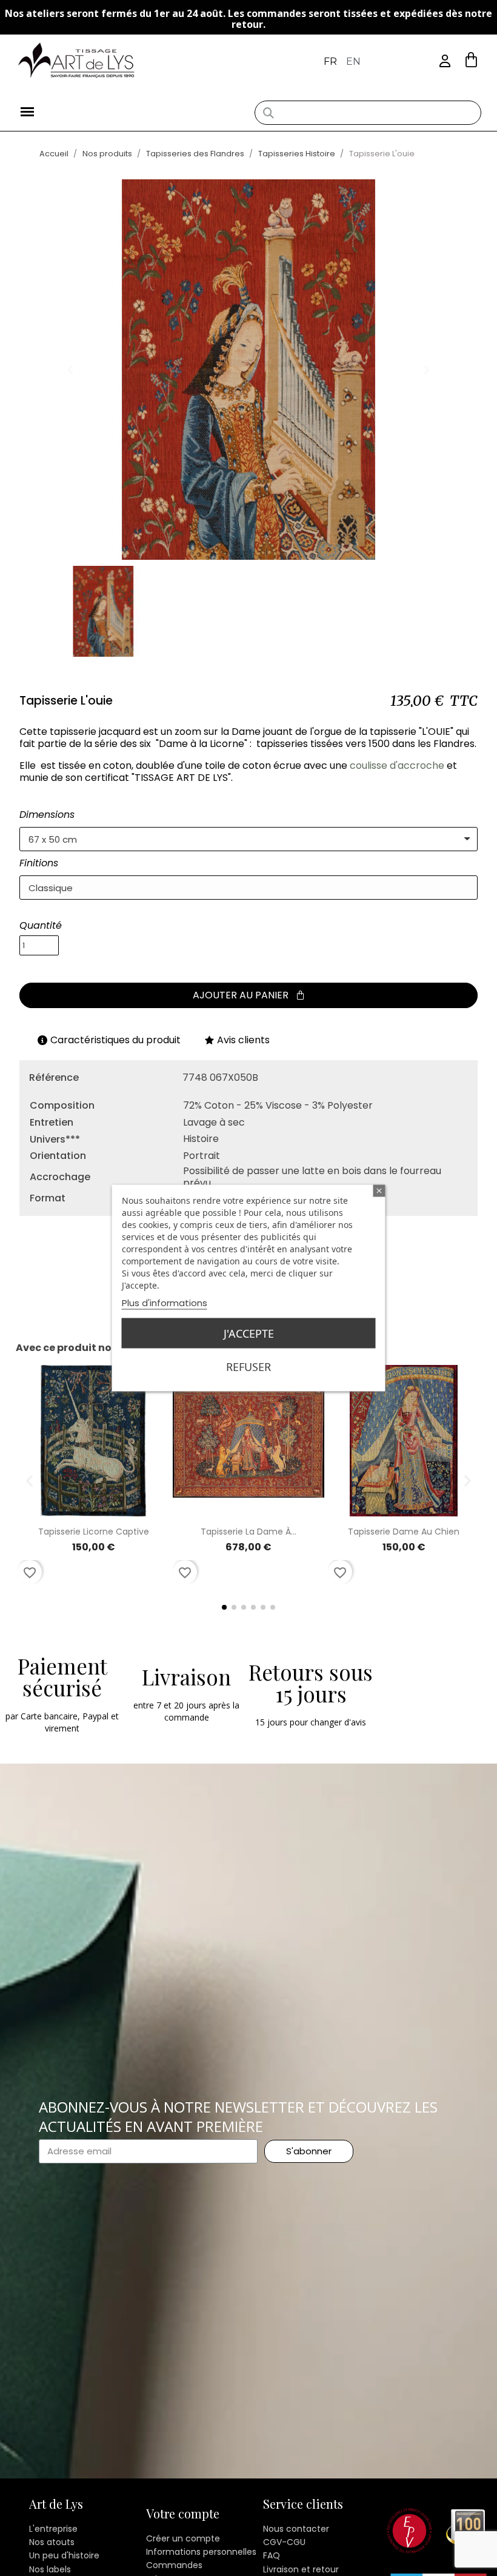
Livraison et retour (301, 2569)
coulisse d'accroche (397, 765)
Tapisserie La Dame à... (248, 1532)
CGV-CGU (284, 2542)
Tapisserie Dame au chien (404, 1532)
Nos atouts (52, 2542)
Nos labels (50, 2569)
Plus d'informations (165, 1303)
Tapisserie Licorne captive (94, 1532)
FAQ (272, 2555)
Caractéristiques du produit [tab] (115, 1040)
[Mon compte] (445, 61)
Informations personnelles (201, 2552)
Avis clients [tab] (243, 1040)
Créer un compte (183, 2538)
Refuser (248, 1367)
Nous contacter (296, 2529)
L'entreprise (53, 2529)
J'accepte (249, 1333)
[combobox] (368, 113)
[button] (471, 60)
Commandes (174, 2565)
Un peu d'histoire (64, 2555)
